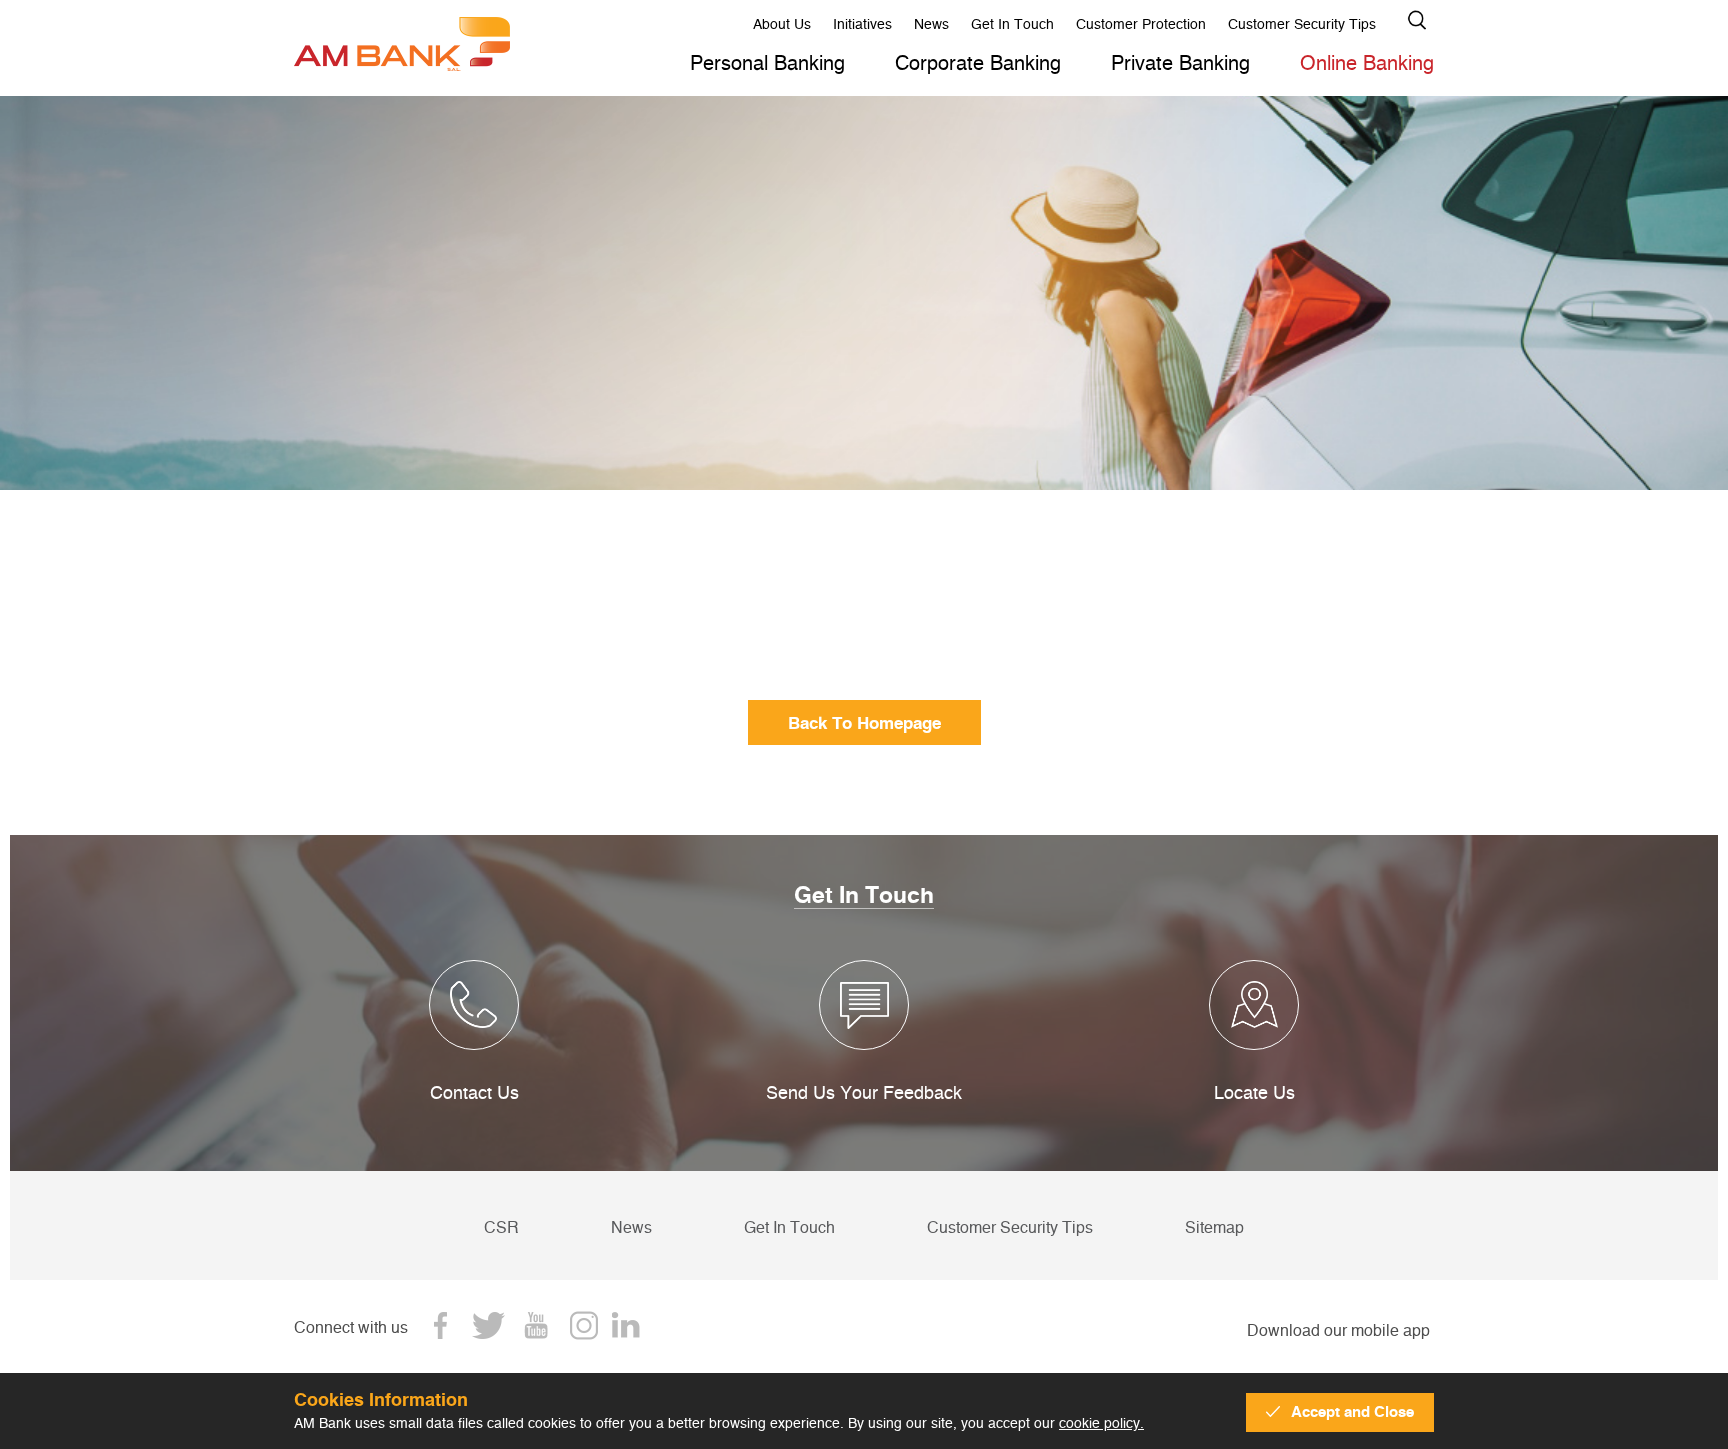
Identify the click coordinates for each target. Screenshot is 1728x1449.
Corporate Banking (978, 62)
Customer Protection (1141, 23)
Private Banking (1180, 62)
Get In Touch (1012, 23)
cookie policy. (1101, 1422)
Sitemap (1214, 1227)
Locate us (1254, 1092)
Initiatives (862, 23)
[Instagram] (584, 1325)
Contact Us (474, 1092)
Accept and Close (1352, 1411)
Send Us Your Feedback (864, 1092)
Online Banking (1367, 62)
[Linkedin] (632, 1325)
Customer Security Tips (1302, 23)
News (931, 23)
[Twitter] (488, 1325)
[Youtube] (536, 1325)
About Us (782, 23)
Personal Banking (767, 62)
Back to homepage (864, 722)
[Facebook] (440, 1325)
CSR (501, 1227)
